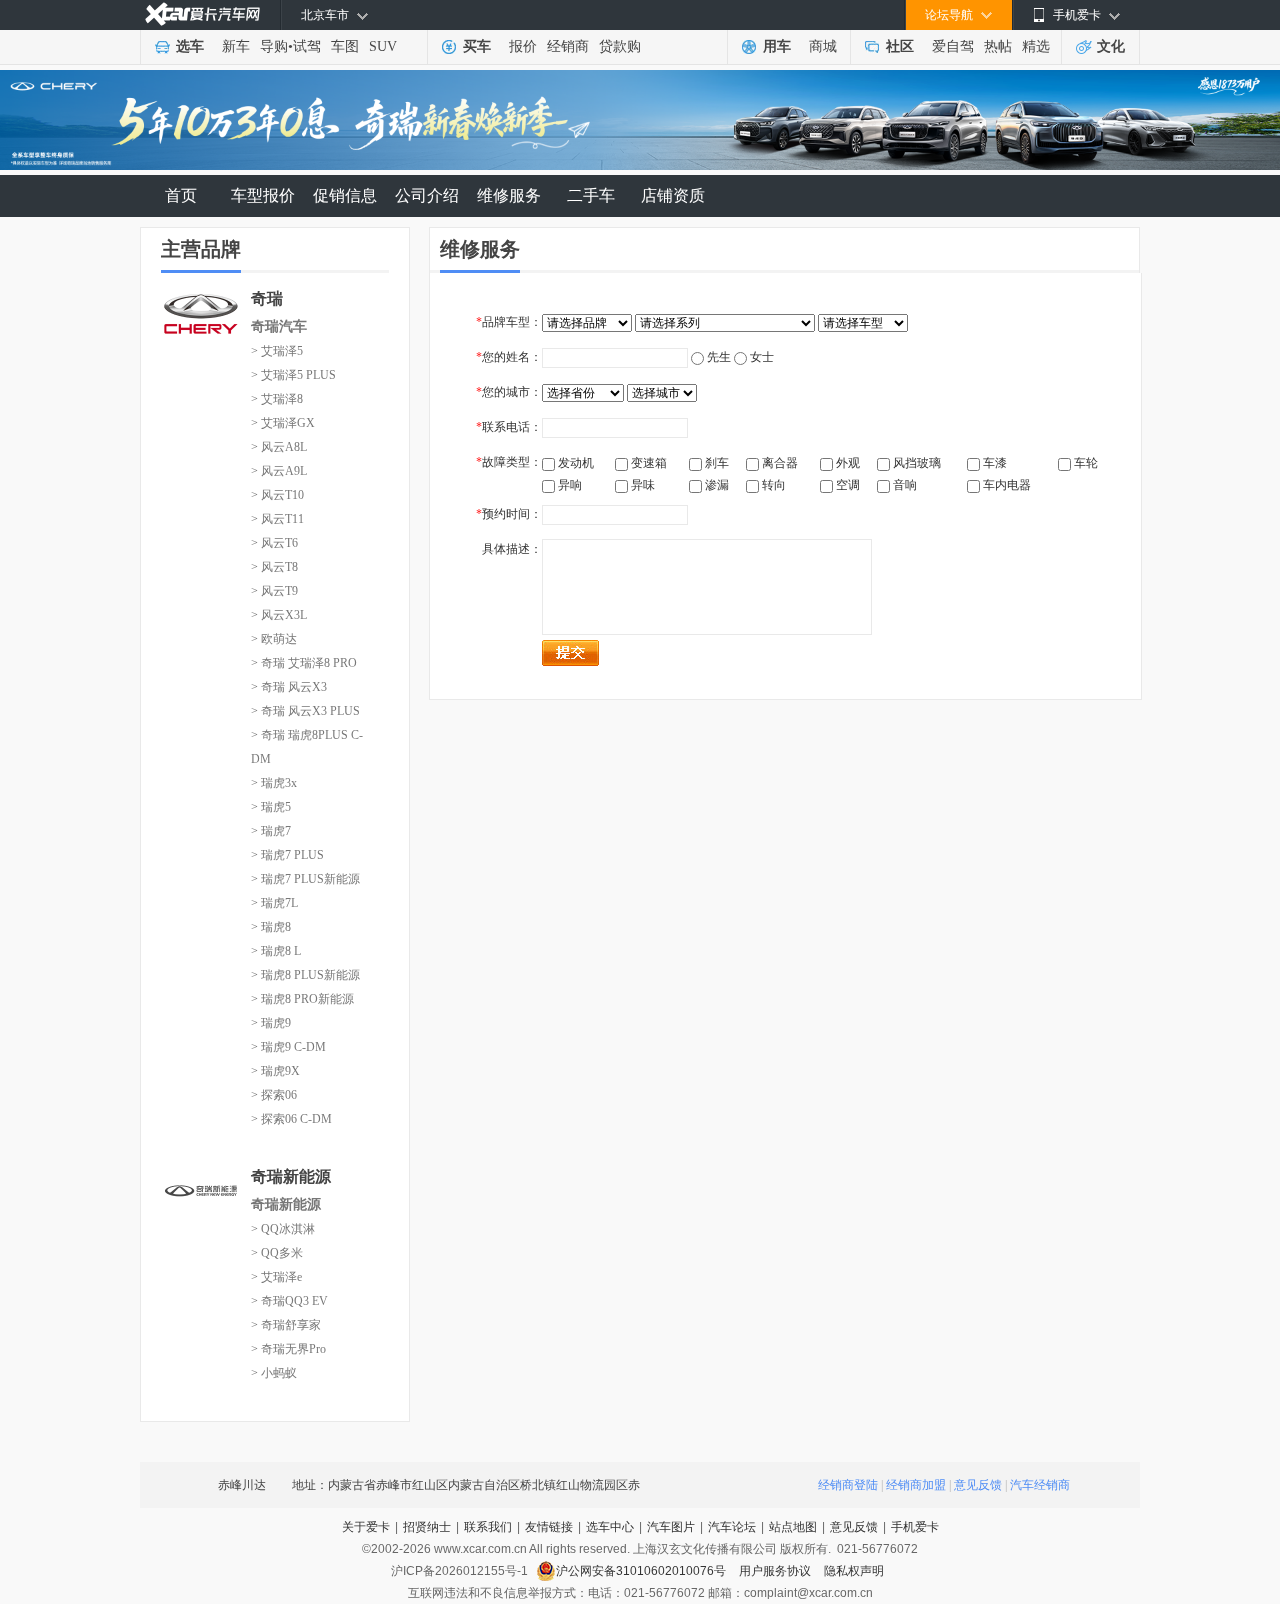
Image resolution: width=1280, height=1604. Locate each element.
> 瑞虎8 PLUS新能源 (305, 975)
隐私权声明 (854, 1571)
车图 (345, 46)
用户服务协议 (776, 1571)
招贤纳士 (427, 1527)
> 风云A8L (279, 447)
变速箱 (649, 463)
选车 (190, 46)
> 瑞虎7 (271, 831)
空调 (848, 485)
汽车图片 (671, 1527)
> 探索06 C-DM (291, 1119)
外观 (848, 463)
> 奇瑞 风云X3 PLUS (305, 711)
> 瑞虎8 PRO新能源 (302, 999)
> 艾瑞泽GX (283, 423)
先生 (719, 357)
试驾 (307, 46)
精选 (1036, 46)
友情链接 (549, 1527)
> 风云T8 (274, 567)
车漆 (995, 463)
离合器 (780, 463)
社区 (900, 46)
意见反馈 (978, 1485)
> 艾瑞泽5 (277, 351)
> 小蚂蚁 (274, 1373)
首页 (181, 195)
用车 (777, 46)
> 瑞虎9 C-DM (288, 1047)
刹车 (717, 463)
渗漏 (717, 485)
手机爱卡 (915, 1527)
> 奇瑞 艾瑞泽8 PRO (304, 663)
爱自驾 (953, 46)
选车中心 (610, 1527)
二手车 (591, 195)
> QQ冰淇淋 (283, 1229)
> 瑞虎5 (271, 807)
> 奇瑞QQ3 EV (289, 1301)
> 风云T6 (274, 543)
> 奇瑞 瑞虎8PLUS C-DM (307, 747)
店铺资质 (673, 195)
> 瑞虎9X (275, 1071)
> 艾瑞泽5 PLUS (293, 375)
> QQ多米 (277, 1253)
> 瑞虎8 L (276, 951)
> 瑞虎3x (274, 783)
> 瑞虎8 (271, 927)
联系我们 (488, 1527)
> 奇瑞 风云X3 (289, 687)
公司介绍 (427, 195)
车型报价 (263, 195)
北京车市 (325, 15)
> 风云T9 (274, 591)
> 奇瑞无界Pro (288, 1349)
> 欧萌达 (274, 639)
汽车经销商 (1040, 1485)
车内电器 (1007, 485)
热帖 (998, 46)
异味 (643, 485)
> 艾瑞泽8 (277, 399)
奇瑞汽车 (279, 326)
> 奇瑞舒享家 (286, 1325)
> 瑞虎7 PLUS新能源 (305, 879)
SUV (383, 46)
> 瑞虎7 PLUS (287, 855)
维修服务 (509, 195)
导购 (274, 46)
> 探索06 (274, 1095)
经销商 (568, 46)
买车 (477, 46)
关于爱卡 (366, 1527)
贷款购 (620, 46)
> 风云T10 (277, 495)
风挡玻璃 (917, 463)
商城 (823, 46)
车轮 (1086, 463)
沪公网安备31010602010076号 (642, 1571)
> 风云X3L (279, 615)
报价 (523, 46)
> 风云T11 (277, 519)
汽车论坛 (732, 1527)
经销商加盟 (916, 1485)
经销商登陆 (848, 1485)
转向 (774, 485)
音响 (905, 485)
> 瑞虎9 (271, 1023)
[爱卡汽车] (202, 14)
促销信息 (345, 195)
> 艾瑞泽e (276, 1277)
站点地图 (793, 1527)
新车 (236, 46)
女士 (762, 357)
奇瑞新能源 (286, 1204)
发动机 (576, 463)
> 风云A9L (279, 471)
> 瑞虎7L (274, 903)
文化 (1111, 46)
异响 (570, 485)
